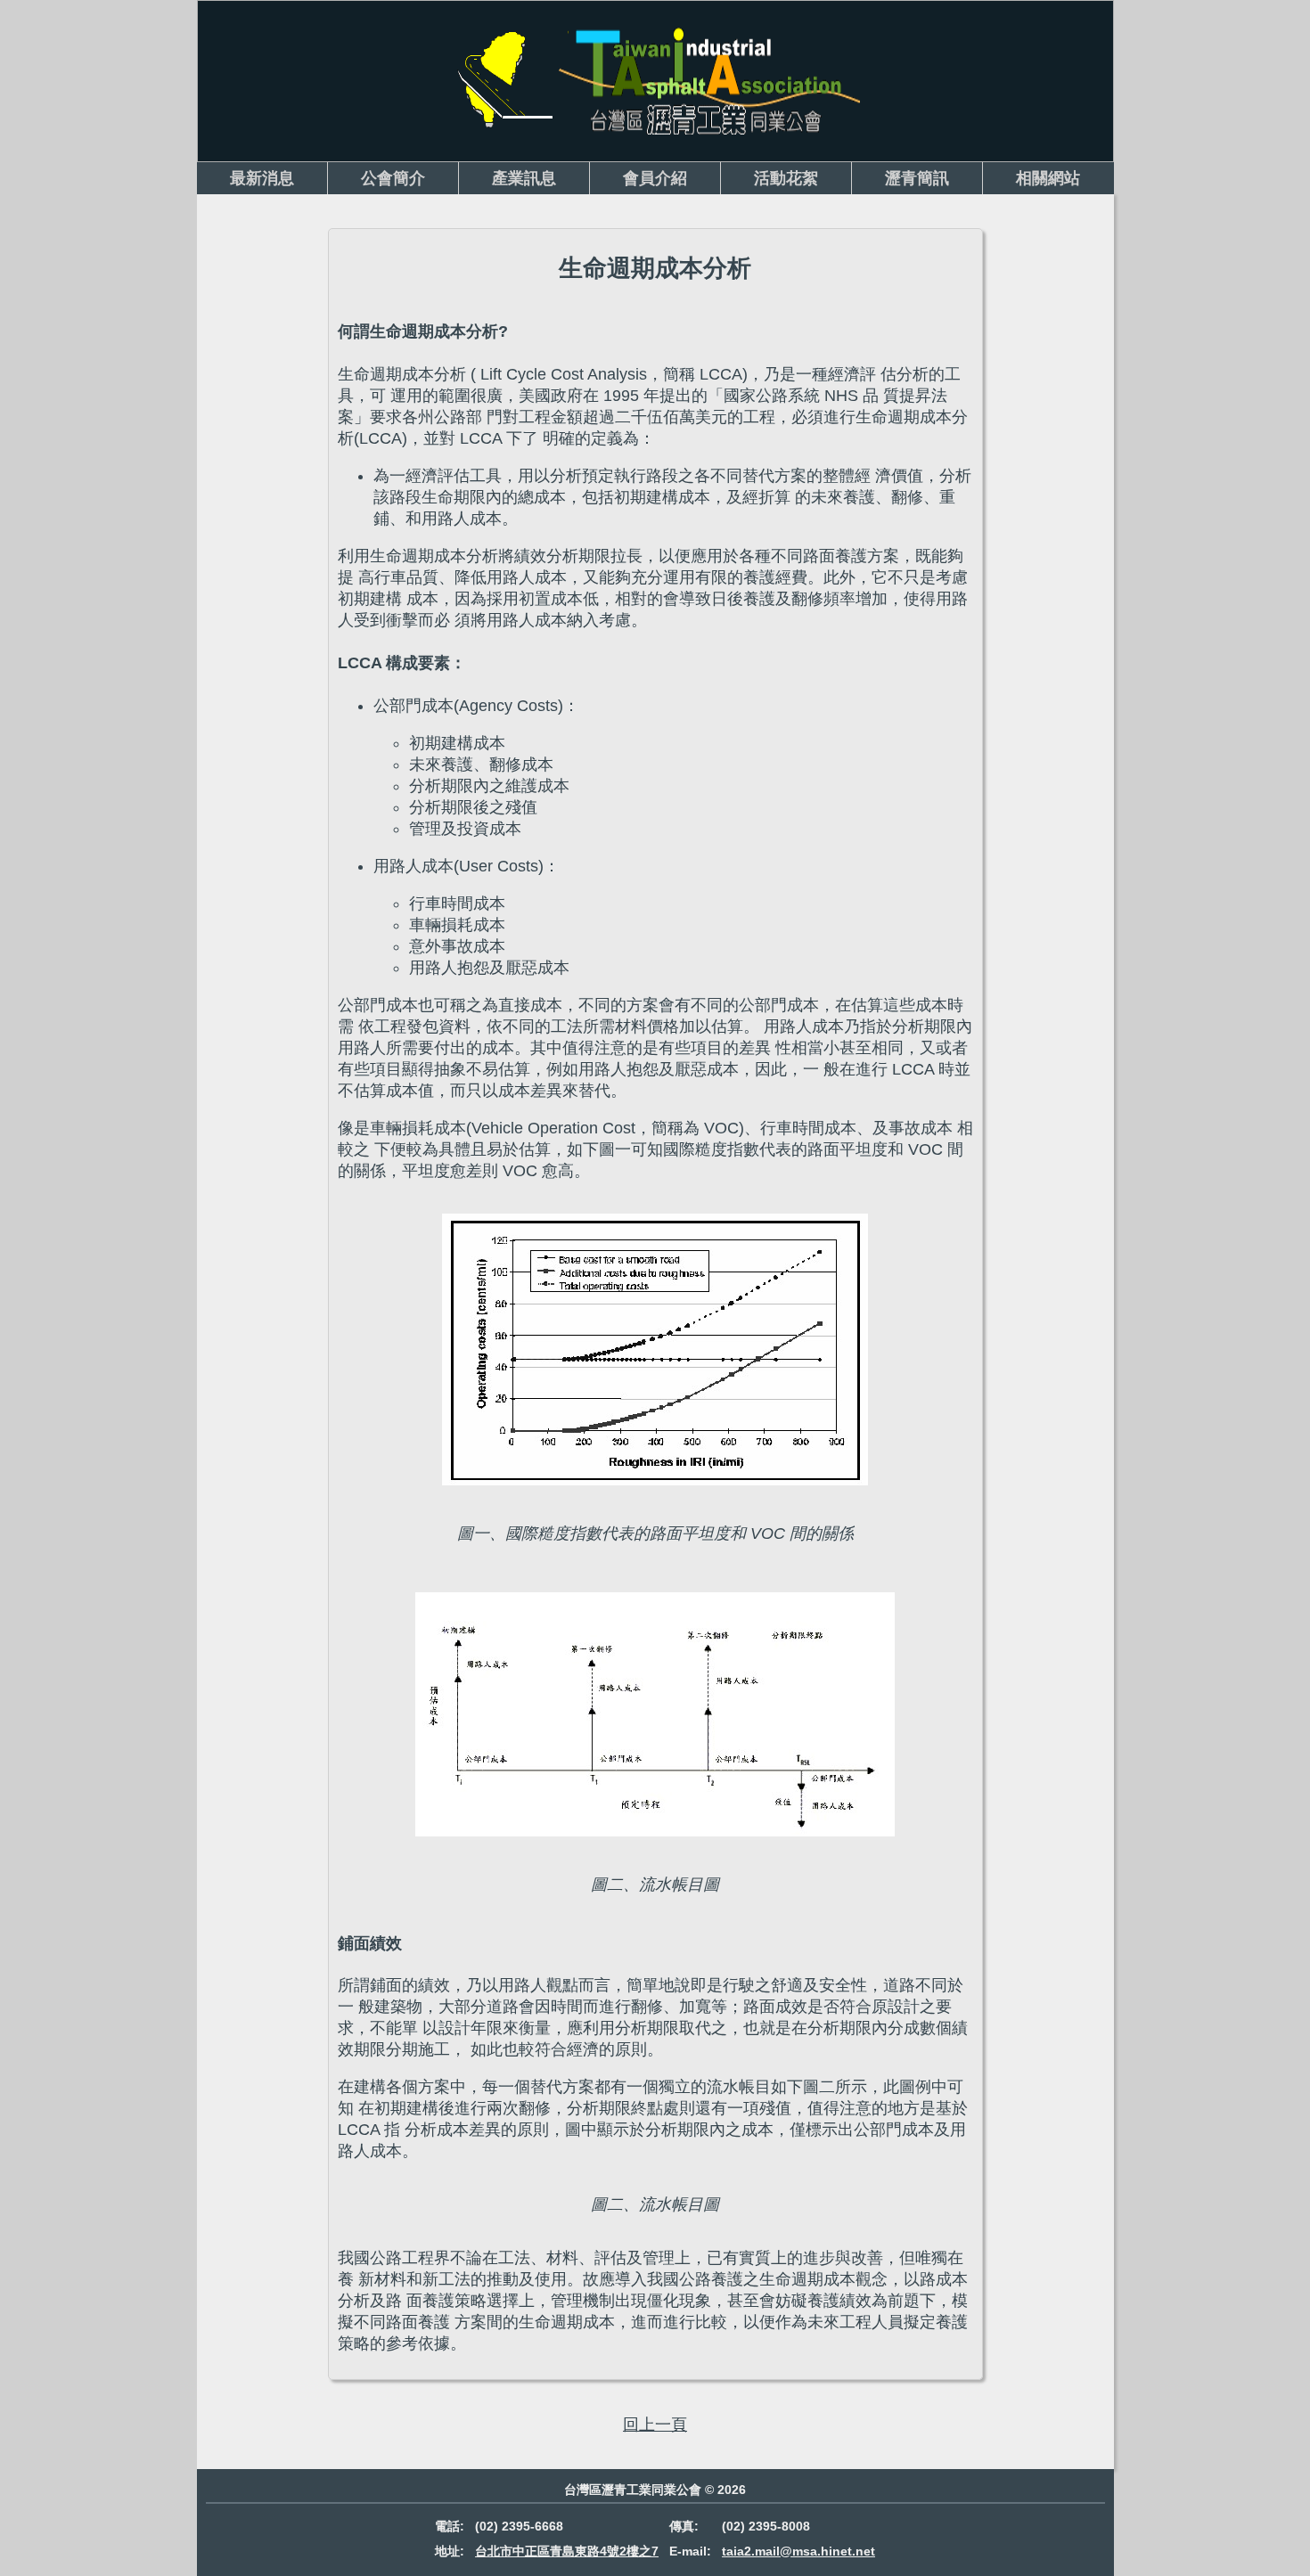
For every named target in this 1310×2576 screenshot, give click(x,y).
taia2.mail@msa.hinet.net (798, 2551)
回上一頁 (655, 2425)
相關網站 (1048, 178)
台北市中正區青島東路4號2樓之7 (567, 2551)
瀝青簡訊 (917, 178)
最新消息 (262, 178)
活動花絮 (786, 178)
